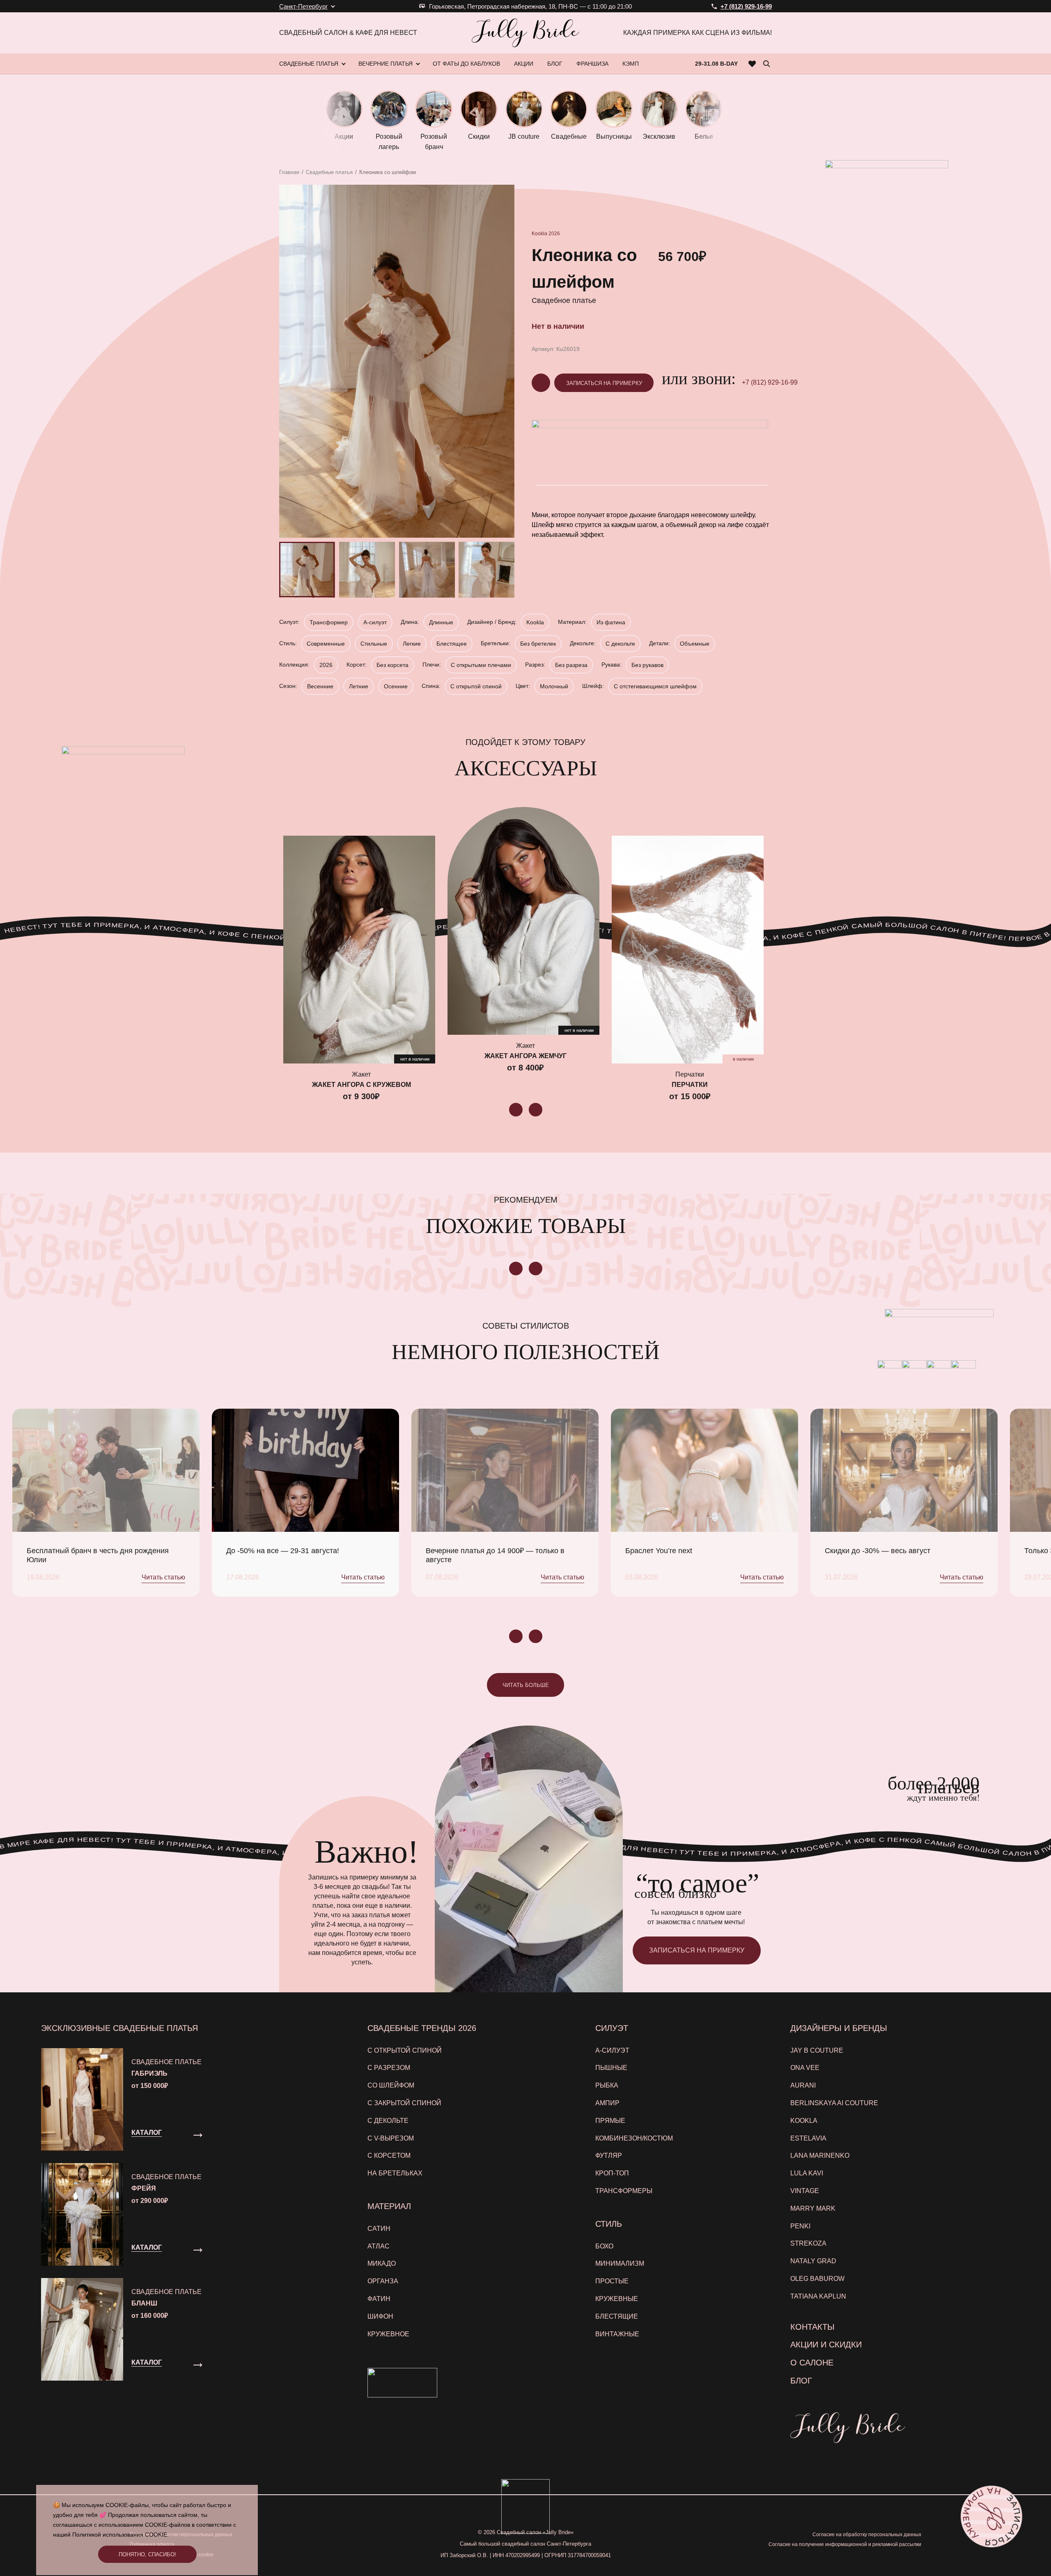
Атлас (379, 2246)
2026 (554, 234)
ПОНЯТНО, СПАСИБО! (147, 2554)
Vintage (805, 2191)
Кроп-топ (612, 2173)
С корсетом (389, 2155)
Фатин (379, 2299)
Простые (612, 2281)
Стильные (374, 644)
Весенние (320, 686)
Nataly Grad (813, 2261)
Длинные (441, 622)
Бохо (604, 2246)
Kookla (539, 234)
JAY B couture (817, 2050)
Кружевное (388, 2334)
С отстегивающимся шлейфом (655, 686)
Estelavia (808, 2138)
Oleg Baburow (817, 2279)
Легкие (412, 644)
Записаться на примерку (604, 383)
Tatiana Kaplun (818, 2296)
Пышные (611, 2068)
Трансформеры (624, 2191)
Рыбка (607, 2085)
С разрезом (389, 2068)
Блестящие (617, 2316)
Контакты (812, 2327)
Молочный (554, 686)
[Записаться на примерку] (991, 2516)
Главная (289, 172)
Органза (383, 2281)
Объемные (695, 644)
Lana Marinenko (820, 2155)
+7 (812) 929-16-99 (770, 382)
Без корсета (392, 665)
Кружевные (617, 2299)
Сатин (379, 2229)
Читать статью (163, 1577)
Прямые (610, 2121)
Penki (800, 2226)
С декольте (620, 644)
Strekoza (808, 2243)
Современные (326, 644)
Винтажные (617, 2334)
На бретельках (395, 2173)
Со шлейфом (391, 2085)
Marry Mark (813, 2208)
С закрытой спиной (404, 2103)
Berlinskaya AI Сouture (834, 2103)
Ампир (607, 2103)
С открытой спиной (476, 686)
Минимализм (620, 2263)
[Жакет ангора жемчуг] (523, 921)
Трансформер (329, 622)
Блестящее (452, 644)
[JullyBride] (525, 33)
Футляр (609, 2155)
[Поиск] (766, 64)
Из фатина (611, 622)
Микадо (382, 2263)
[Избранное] (752, 64)
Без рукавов (647, 665)
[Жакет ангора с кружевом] (359, 950)
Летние (359, 686)
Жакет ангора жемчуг (525, 1056)
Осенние (396, 686)
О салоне (812, 2363)
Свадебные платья (329, 172)
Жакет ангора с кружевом (361, 1085)
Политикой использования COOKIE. (120, 2535)
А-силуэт (375, 622)
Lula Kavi (807, 2173)
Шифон (380, 2316)
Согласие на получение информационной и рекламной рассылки (845, 2544)
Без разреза (571, 665)
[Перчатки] (688, 950)
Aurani (803, 2085)
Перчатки (690, 1085)
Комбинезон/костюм (634, 2138)
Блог (801, 2381)
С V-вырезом (391, 2138)
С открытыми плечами (481, 665)
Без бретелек (538, 644)
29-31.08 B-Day (716, 64)
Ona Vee (805, 2068)
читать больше (526, 1685)
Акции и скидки (826, 2345)
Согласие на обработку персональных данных (867, 2535)
